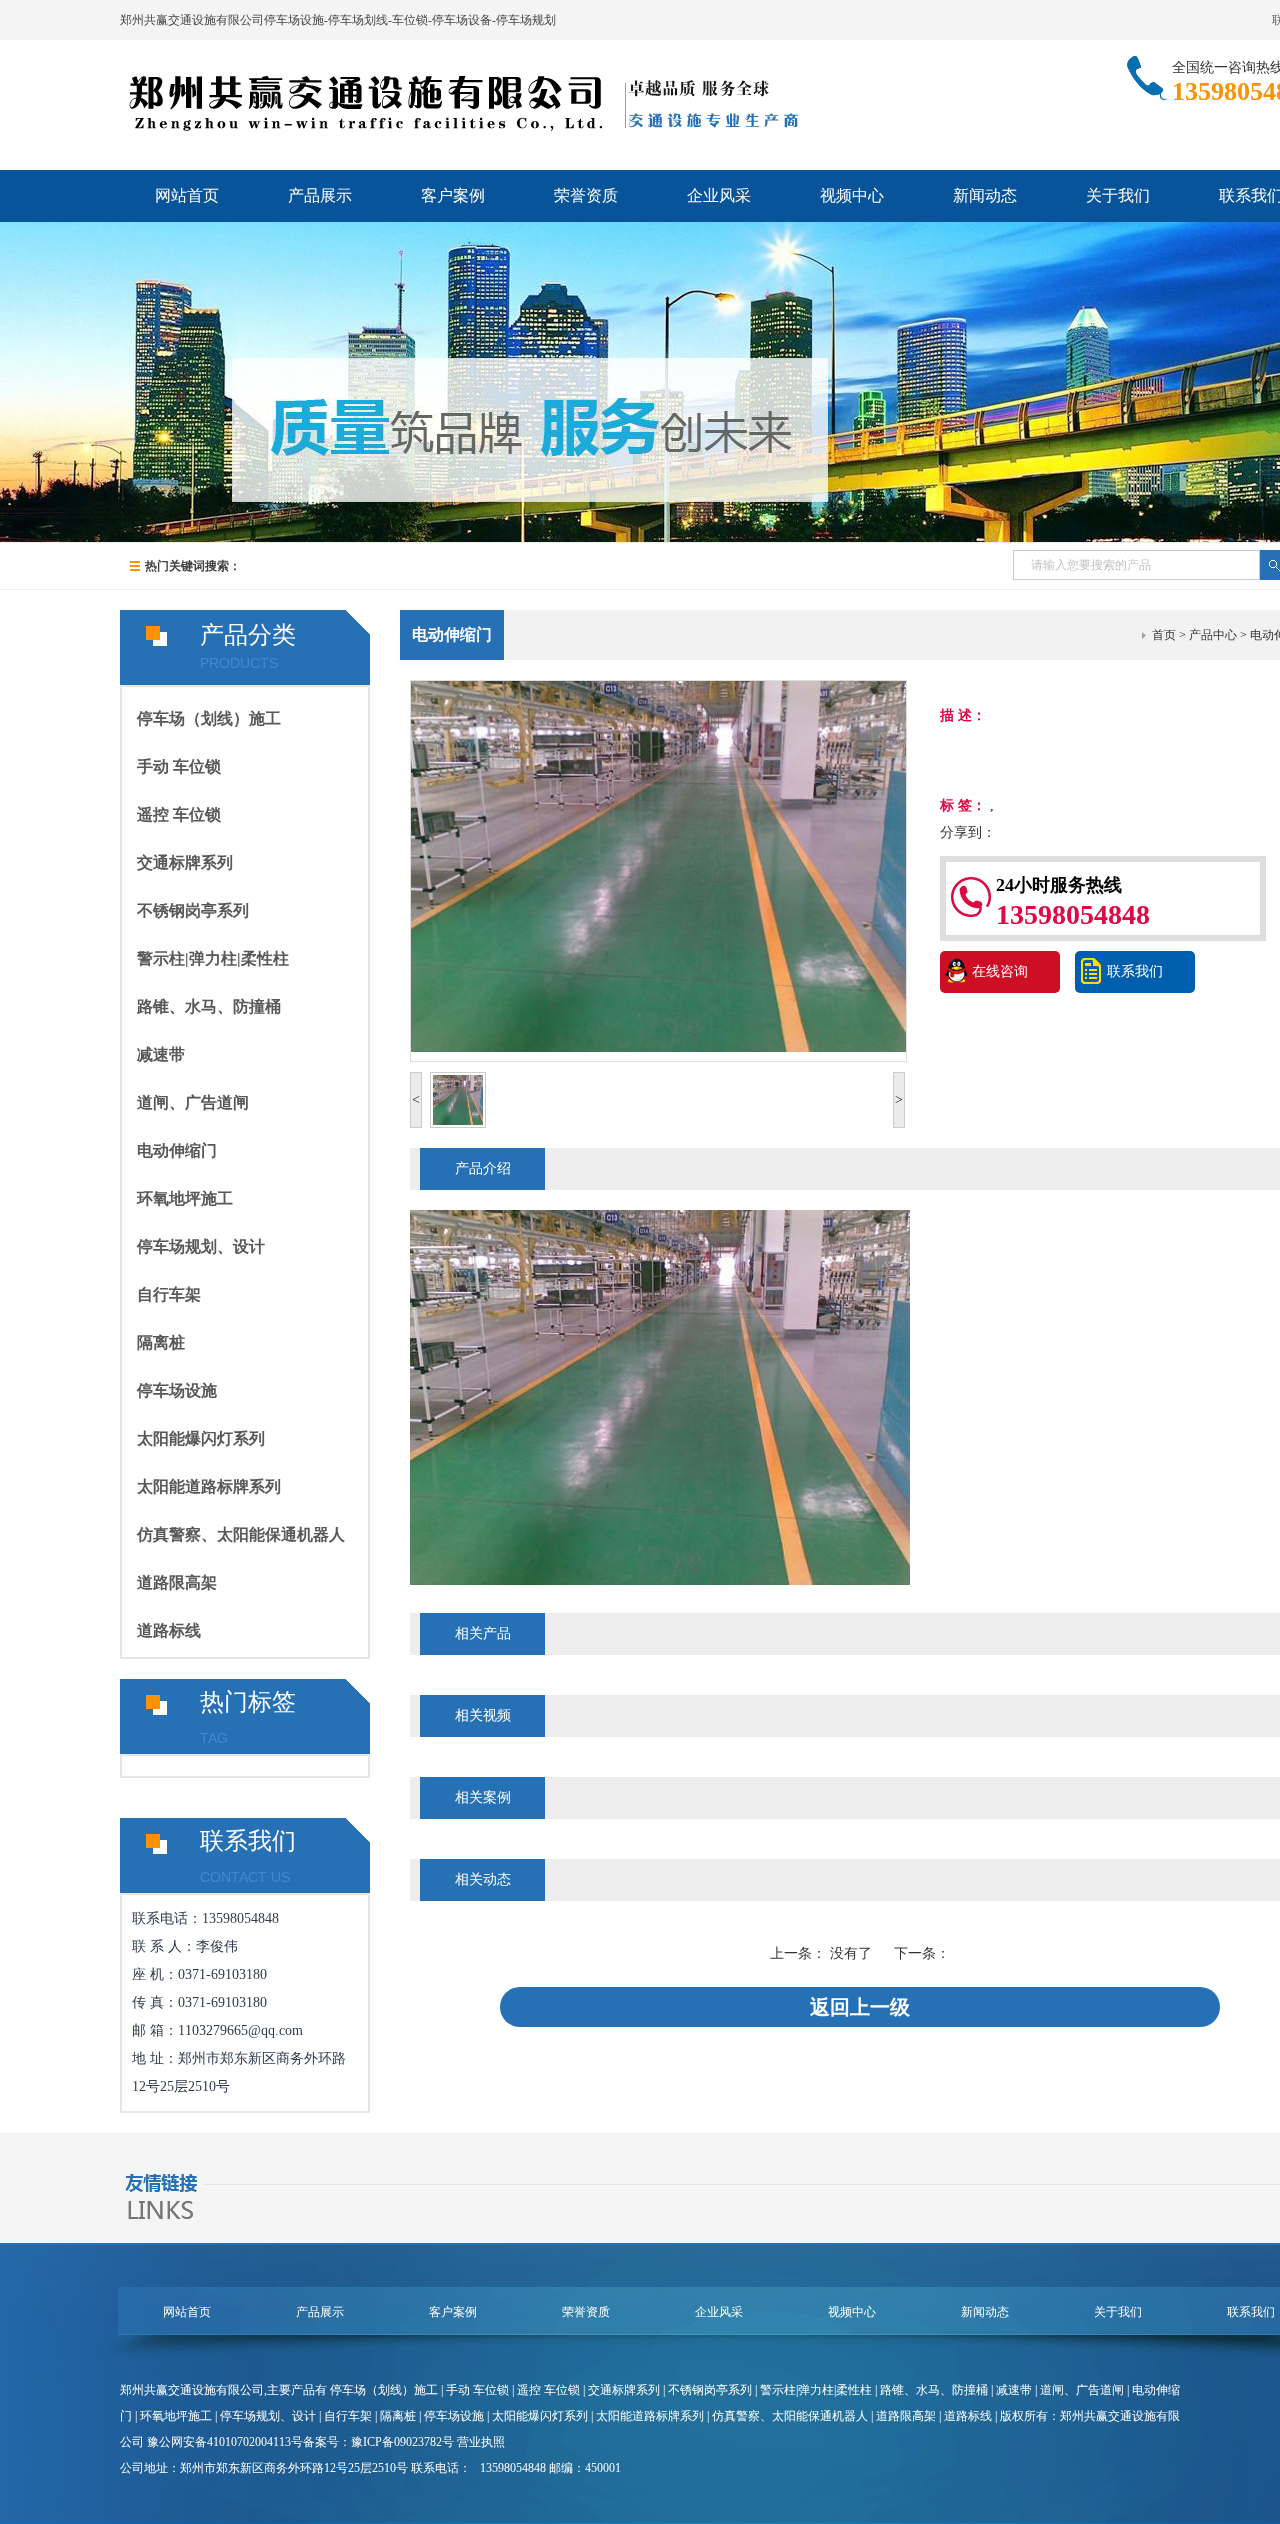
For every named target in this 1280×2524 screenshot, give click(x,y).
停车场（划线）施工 (209, 718)
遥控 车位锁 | (552, 2390)
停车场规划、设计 (201, 1246)
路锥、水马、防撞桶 (209, 1006)
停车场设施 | (458, 2416)
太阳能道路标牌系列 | (654, 2416)
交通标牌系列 (185, 862)
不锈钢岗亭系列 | (714, 2390)
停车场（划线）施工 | (388, 2390)
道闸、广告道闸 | (1086, 2390)
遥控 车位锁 (179, 814)
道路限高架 (177, 1582)
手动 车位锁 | (481, 2390)
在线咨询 (1000, 971)
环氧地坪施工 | (180, 2416)
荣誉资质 (586, 195)
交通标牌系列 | (628, 2390)
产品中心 (1213, 635)
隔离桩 (161, 1342)
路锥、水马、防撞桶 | (938, 2390)
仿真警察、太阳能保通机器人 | (794, 2416)
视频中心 (852, 195)
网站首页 (187, 195)
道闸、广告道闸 (193, 1102)
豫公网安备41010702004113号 (225, 2442)
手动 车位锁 (179, 766)
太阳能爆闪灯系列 (201, 1438)
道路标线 (169, 1630)
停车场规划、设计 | (272, 2416)
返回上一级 (860, 2007)
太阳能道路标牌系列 (209, 1486)
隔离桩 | (402, 2416)
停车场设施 (177, 1390)
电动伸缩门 (177, 1150)
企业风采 (719, 195)
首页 (1164, 635)
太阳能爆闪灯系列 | (544, 2416)
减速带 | (1018, 2390)
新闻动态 (985, 195)
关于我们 (1118, 195)
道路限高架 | (910, 2416)
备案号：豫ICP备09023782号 (378, 2442)
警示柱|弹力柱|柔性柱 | (820, 2390)
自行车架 (169, 1294)
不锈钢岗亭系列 (193, 910)
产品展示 (320, 195)
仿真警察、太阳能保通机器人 (241, 1534)
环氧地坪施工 (185, 1198)
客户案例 (453, 195)
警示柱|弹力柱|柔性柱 (213, 958)
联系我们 (1135, 971)
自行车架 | (352, 2416)
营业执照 (481, 2442)
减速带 (161, 1054)
